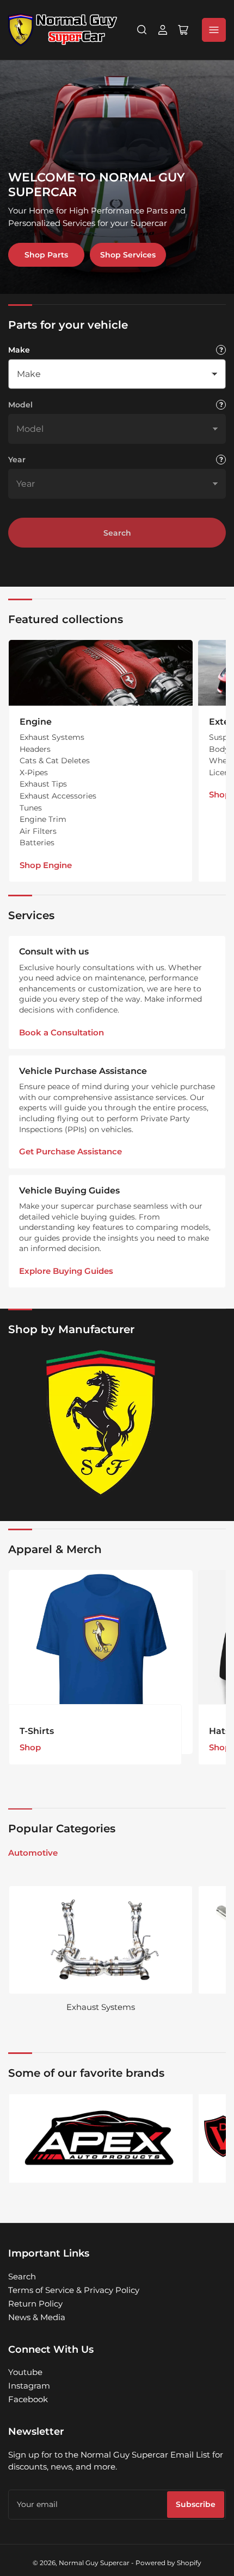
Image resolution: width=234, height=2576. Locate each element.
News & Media (37, 2317)
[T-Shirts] (101, 1662)
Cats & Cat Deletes (55, 761)
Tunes (31, 808)
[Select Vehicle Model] (221, 405)
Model (20, 405)
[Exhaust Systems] (101, 1940)
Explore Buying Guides (66, 1271)
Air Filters (38, 831)
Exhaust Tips (43, 784)
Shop (30, 1747)
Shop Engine (46, 865)
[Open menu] (214, 30)
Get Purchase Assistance (70, 1151)
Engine (36, 722)
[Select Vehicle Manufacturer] (221, 350)
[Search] (142, 30)
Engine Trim (43, 819)
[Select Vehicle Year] (221, 460)
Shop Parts (46, 255)
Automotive (33, 1853)
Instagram (29, 2386)
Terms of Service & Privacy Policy (74, 2290)
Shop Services (128, 255)
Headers (35, 749)
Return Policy (35, 2304)
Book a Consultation (61, 1032)
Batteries (37, 843)
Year (17, 460)
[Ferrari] (101, 1424)
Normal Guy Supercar (94, 2563)
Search (117, 533)
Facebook (28, 2399)
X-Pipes (34, 772)
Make (19, 350)
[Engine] (101, 673)
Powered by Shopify (168, 2563)
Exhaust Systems (52, 737)
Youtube (25, 2372)
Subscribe (196, 2504)
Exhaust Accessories (58, 796)
